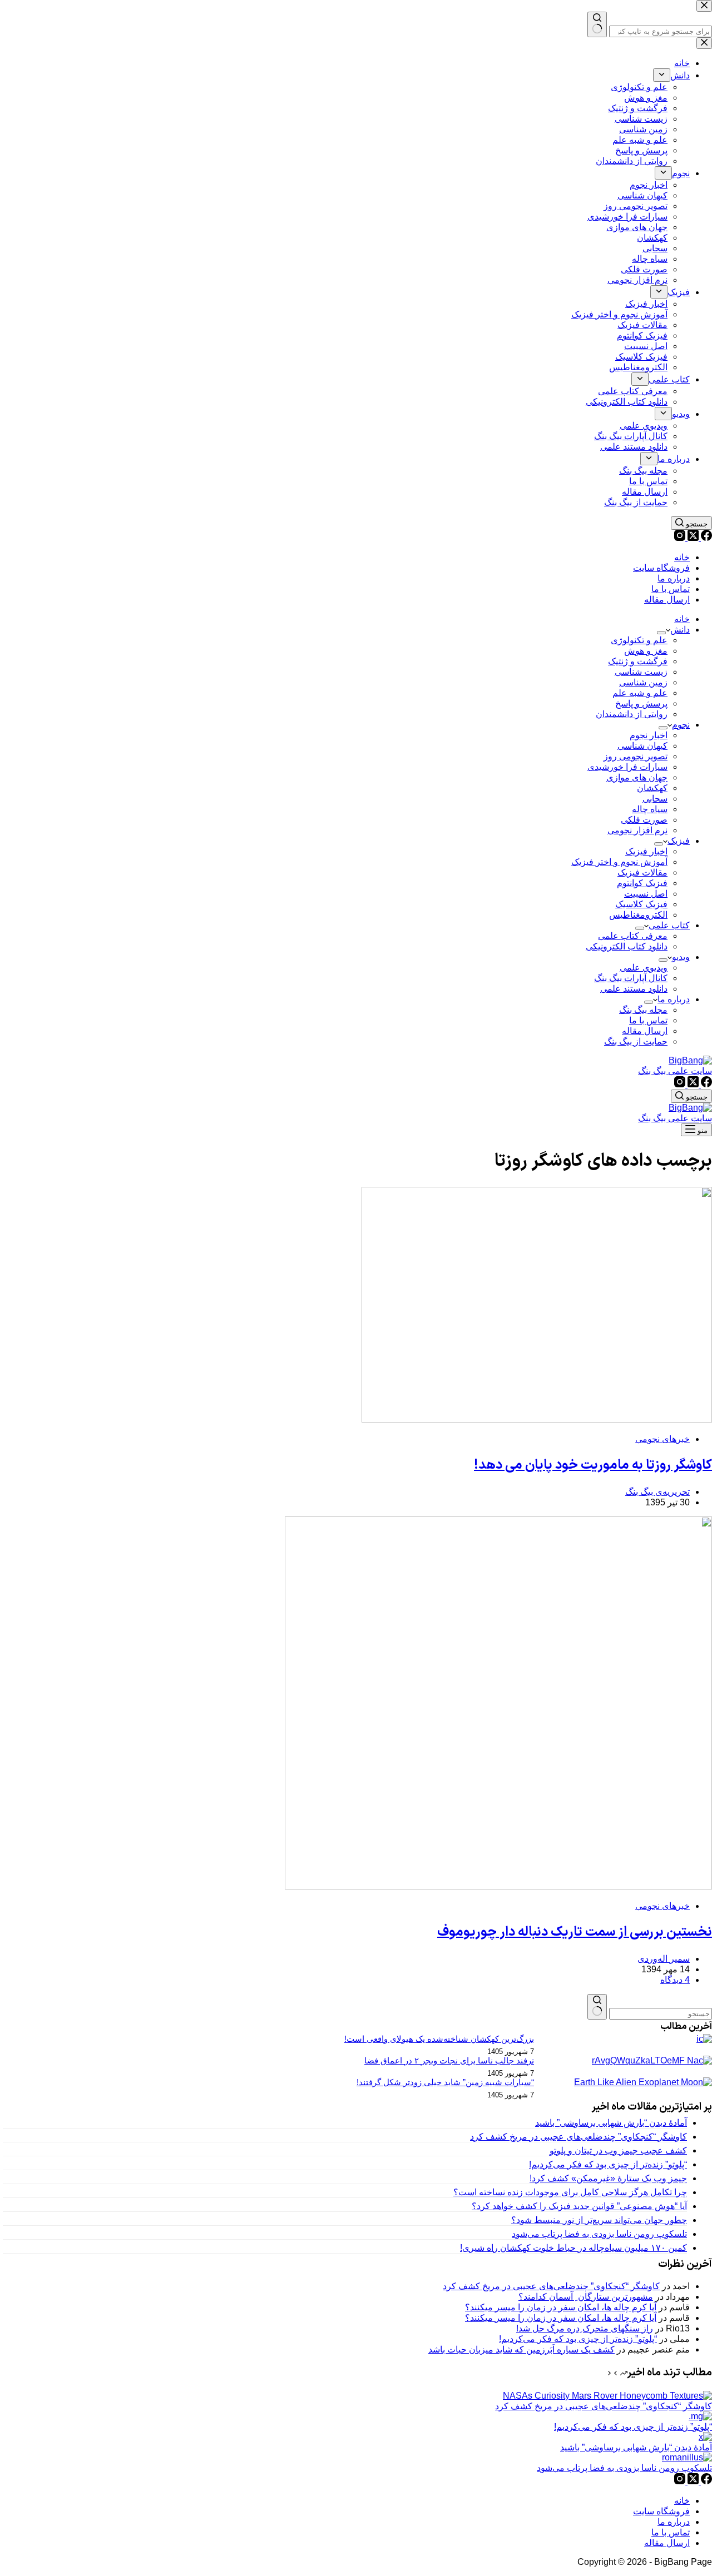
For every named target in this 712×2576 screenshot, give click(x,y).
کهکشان (652, 788)
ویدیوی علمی (644, 968)
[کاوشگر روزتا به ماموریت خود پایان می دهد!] (537, 1419)
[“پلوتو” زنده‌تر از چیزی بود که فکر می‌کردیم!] (700, 2416)
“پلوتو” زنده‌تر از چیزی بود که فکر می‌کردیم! (608, 2164)
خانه (682, 557)
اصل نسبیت (646, 894)
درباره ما (674, 578)
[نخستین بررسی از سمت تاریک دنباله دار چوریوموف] (498, 1886)
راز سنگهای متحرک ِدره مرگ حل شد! (585, 2328)
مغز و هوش (646, 651)
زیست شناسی (641, 672)
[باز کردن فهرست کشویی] (661, 633)
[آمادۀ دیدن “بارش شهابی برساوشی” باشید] (705, 2437)
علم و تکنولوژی (639, 640)
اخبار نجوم (649, 735)
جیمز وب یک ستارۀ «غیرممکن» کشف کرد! (608, 2178)
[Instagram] (680, 538)
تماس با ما (671, 589)
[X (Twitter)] (692, 538)
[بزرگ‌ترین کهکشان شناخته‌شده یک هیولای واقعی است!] (704, 2039)
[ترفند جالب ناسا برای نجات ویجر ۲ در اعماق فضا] (652, 2060)
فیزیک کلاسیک (641, 904)
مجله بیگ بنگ (643, 1010)
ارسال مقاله (667, 600)
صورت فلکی (644, 820)
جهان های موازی (637, 777)
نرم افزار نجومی (637, 830)
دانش (680, 630)
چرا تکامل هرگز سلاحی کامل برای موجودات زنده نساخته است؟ (570, 2192)
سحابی (655, 799)
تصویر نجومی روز (636, 756)
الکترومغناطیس (638, 915)
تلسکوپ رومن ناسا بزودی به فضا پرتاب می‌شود (599, 2234)
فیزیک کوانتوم (642, 883)
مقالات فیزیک (642, 872)
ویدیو (681, 957)
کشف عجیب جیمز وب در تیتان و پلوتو (618, 2150)
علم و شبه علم (640, 693)
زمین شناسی (643, 682)
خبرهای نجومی (662, 1439)
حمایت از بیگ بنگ (636, 1041)
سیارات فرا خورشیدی (627, 767)
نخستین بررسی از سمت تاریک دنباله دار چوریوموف (575, 1932)
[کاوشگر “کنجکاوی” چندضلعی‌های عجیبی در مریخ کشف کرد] (607, 2396)
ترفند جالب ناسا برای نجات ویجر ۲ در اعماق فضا (449, 2061)
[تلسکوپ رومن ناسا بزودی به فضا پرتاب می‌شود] (687, 2457)
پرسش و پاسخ (641, 703)
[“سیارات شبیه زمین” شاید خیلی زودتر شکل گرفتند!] (643, 2082)
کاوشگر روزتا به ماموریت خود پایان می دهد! (593, 1465)
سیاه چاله (650, 809)
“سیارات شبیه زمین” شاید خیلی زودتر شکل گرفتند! (445, 2082)
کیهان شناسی (642, 746)
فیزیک (679, 841)
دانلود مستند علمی (634, 989)
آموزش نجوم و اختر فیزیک (619, 862)
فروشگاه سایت (661, 568)
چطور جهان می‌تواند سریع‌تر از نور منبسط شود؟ (599, 2220)
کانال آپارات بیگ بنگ (631, 978)
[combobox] (661, 2014)
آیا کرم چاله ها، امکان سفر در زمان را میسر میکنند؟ (561, 2307)
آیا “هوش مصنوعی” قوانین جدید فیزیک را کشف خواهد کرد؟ (579, 2206)
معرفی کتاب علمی (633, 936)
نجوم (681, 725)
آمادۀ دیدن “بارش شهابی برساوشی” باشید (611, 2123)
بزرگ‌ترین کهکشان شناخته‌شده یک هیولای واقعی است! (439, 2039)
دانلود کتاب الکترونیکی (627, 946)
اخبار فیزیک (646, 851)
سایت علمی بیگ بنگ (675, 1071)
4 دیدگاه (675, 1980)
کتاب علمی (669, 925)
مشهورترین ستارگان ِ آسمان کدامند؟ (586, 2297)
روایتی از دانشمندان (632, 714)
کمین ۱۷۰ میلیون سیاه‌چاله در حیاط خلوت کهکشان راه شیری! (573, 2248)
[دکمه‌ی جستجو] (597, 2007)
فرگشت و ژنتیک (638, 661)
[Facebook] (705, 538)
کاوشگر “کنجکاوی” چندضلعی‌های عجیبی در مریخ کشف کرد (578, 2137)
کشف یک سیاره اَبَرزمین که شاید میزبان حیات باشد (521, 2349)
